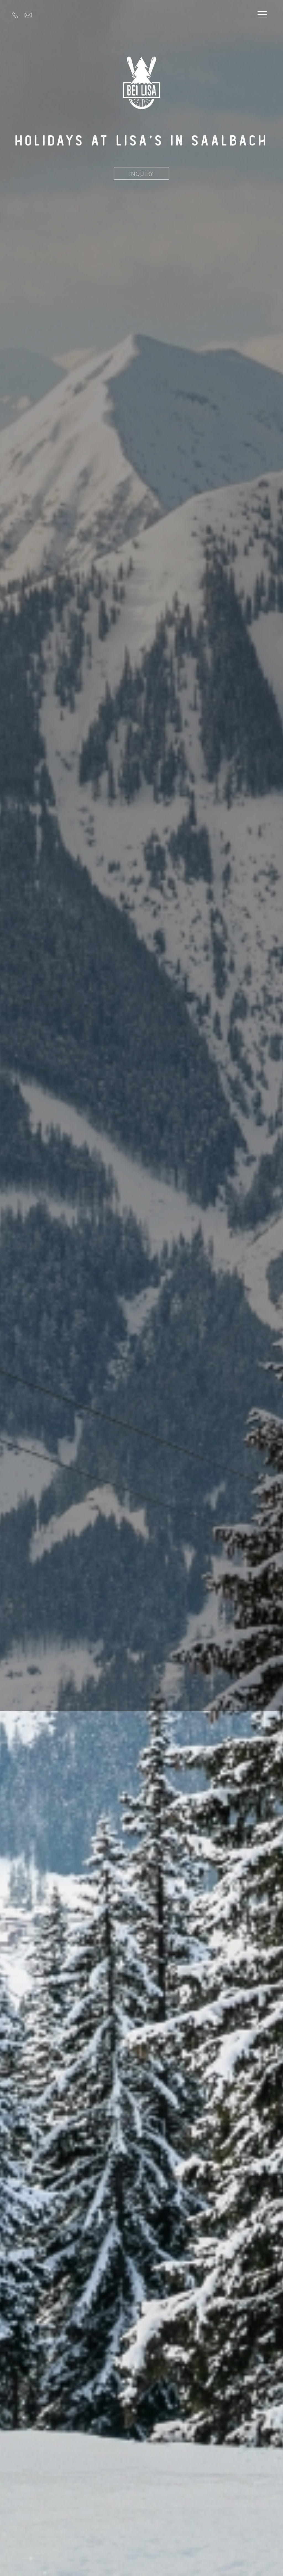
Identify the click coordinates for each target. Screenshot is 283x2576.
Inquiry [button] (141, 174)
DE (16, 8)
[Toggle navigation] (262, 15)
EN (24, 8)
